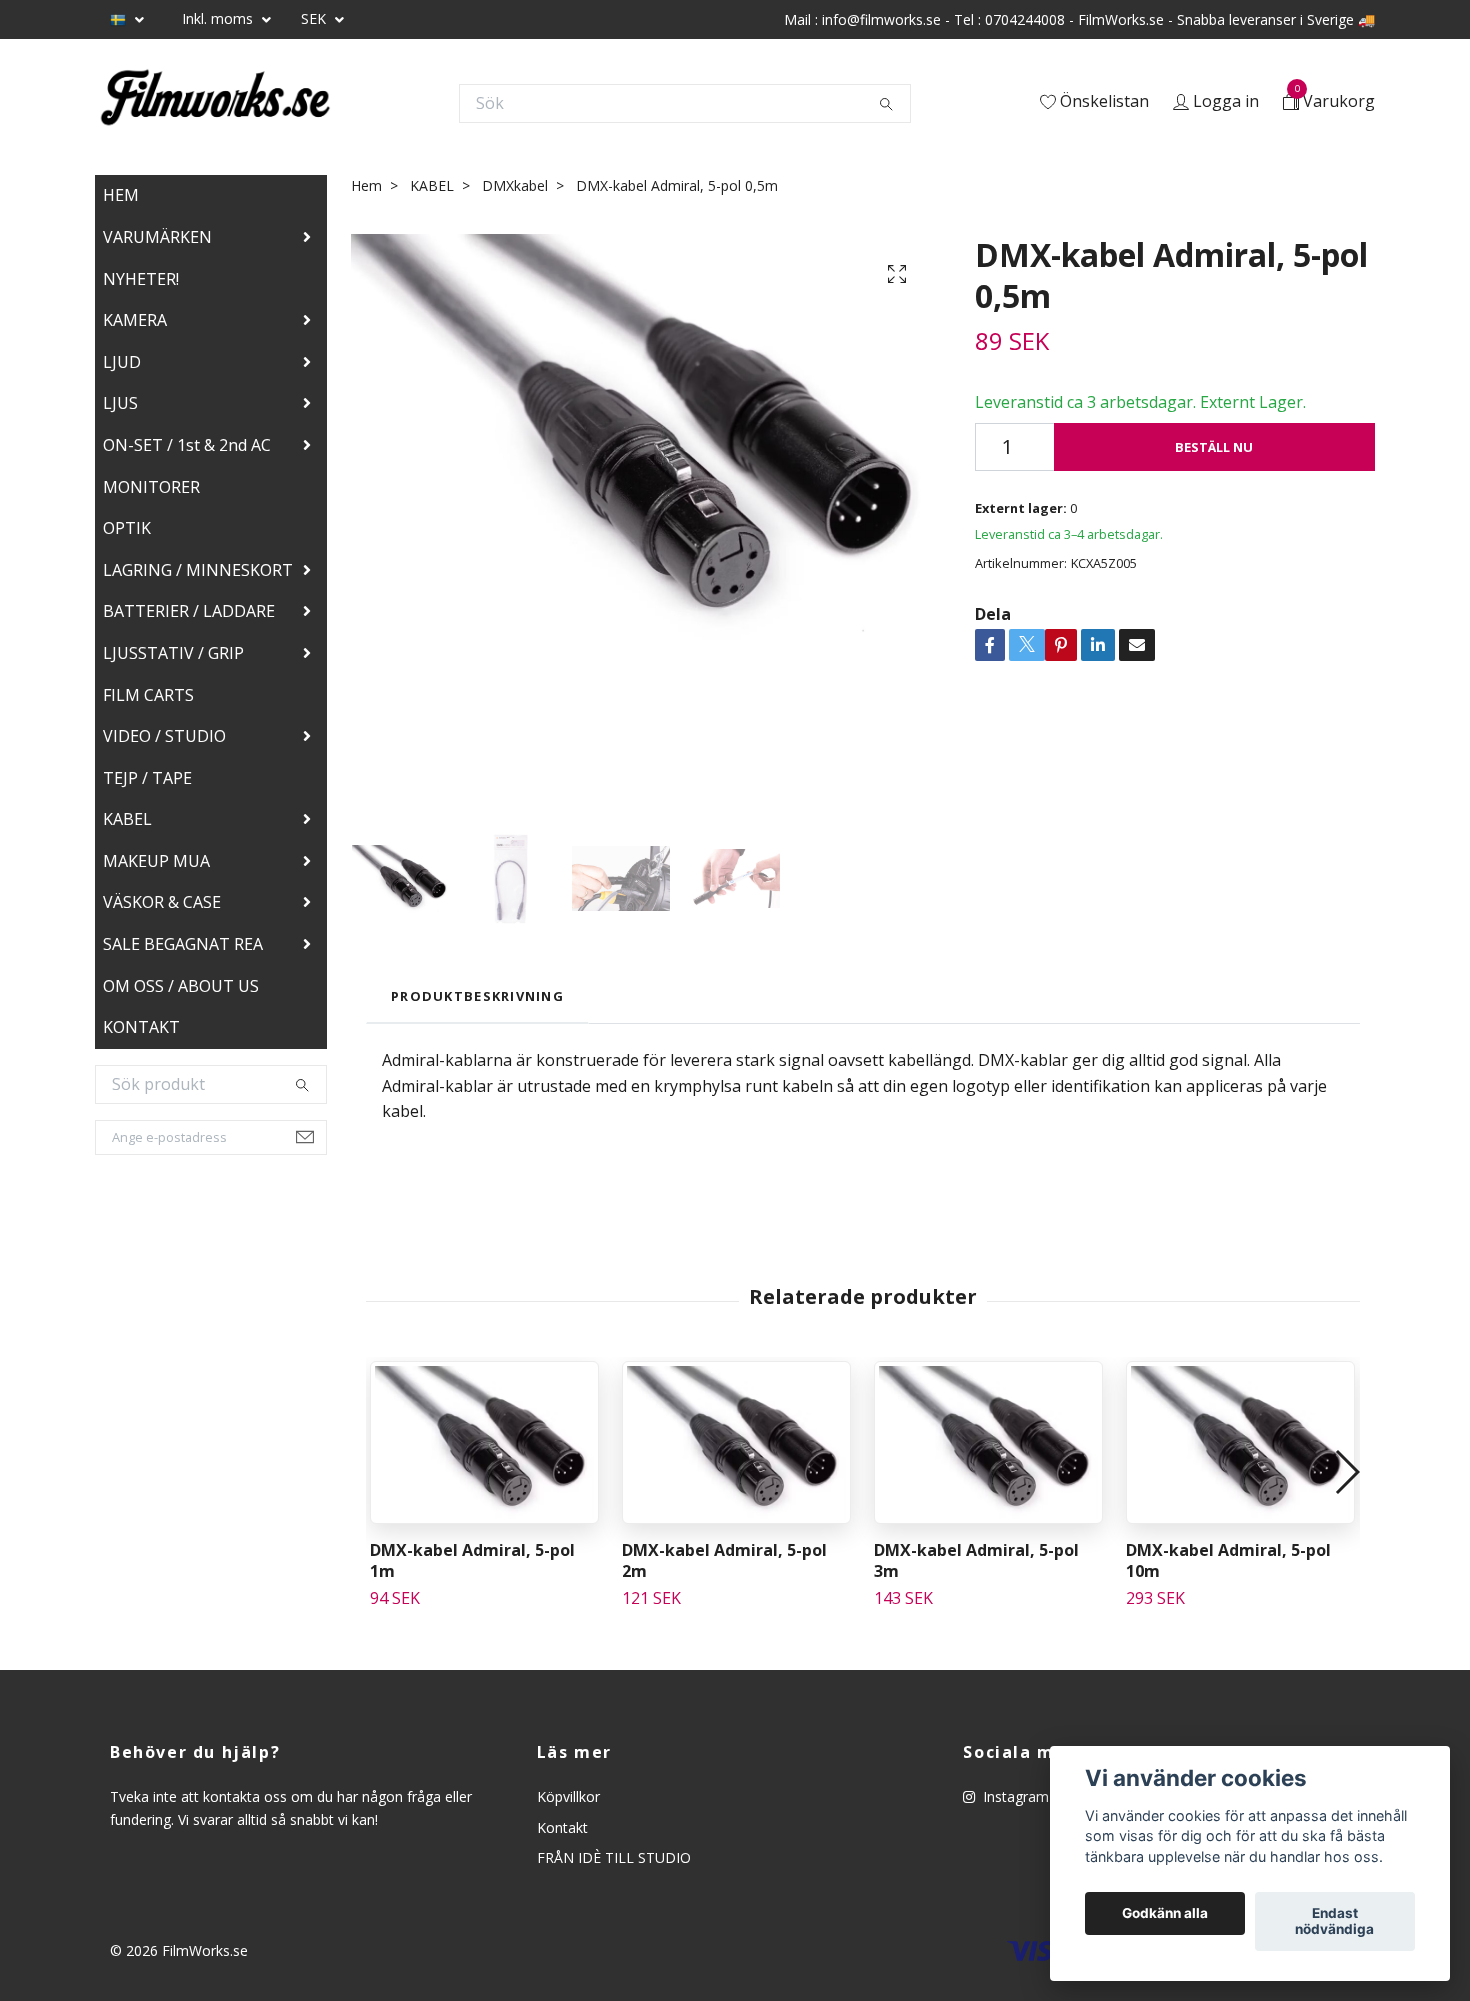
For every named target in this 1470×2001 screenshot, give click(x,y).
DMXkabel (515, 185)
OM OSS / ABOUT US (181, 986)
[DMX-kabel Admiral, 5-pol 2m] (736, 1442)
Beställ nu (1214, 447)
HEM (121, 195)
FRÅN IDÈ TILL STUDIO (614, 1857)
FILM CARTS (148, 695)
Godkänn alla (1165, 1914)
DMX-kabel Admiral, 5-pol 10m (1228, 1560)
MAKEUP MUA (156, 861)
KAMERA (135, 320)
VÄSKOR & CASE (162, 902)
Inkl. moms (219, 18)
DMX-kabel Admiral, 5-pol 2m (724, 1560)
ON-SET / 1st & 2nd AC (187, 445)
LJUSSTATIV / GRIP (173, 653)
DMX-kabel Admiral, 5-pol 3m (976, 1560)
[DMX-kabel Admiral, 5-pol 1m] (484, 1442)
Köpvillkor (568, 1796)
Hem (366, 185)
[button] (1346, 1472)
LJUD (122, 362)
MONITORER (151, 487)
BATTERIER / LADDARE (189, 611)
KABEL (127, 819)
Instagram (1014, 1796)
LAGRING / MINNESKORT (198, 570)
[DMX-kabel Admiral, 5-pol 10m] (1240, 1442)
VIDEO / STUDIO (164, 736)
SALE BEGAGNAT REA (183, 944)
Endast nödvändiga (1334, 1922)
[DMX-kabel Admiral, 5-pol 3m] (988, 1442)
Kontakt (562, 1827)
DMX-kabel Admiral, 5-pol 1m (472, 1560)
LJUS (120, 403)
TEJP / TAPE (147, 778)
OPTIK (127, 528)
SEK (315, 18)
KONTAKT (141, 1027)
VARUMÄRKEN (157, 237)
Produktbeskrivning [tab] (477, 996)
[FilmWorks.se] (215, 103)
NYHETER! (141, 279)
